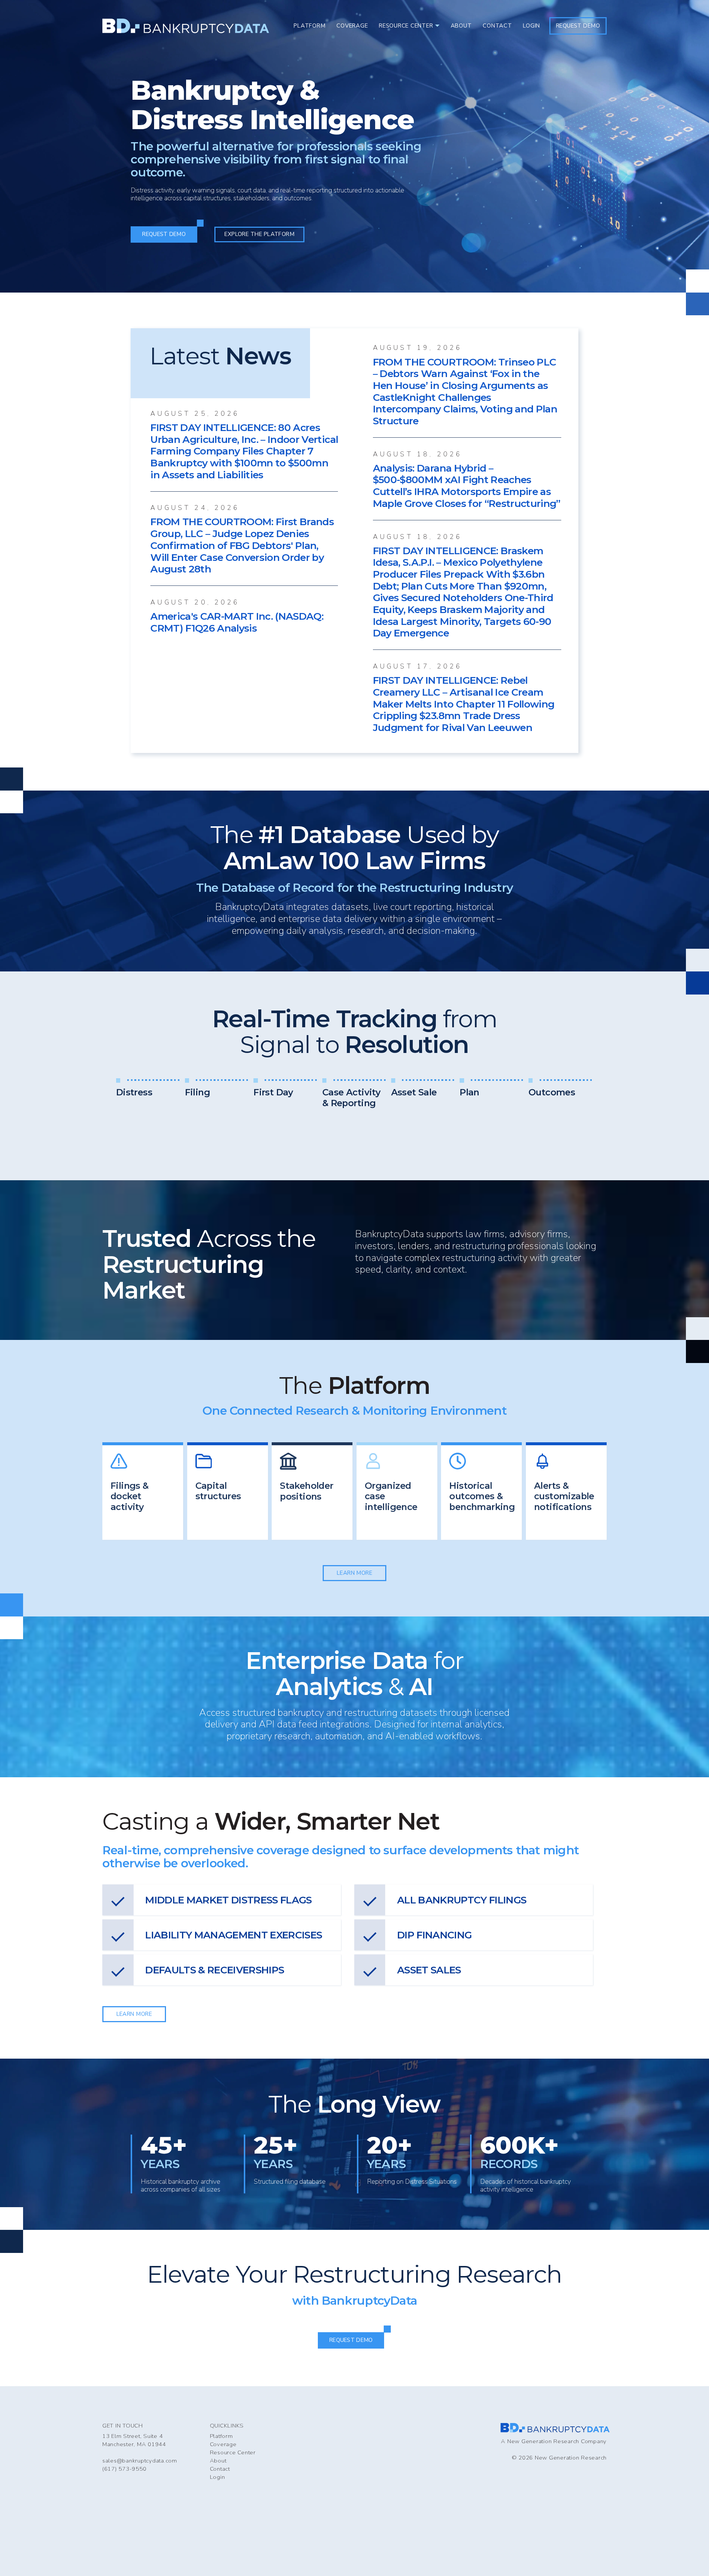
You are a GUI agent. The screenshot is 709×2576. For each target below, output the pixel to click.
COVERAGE (352, 26)
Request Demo (578, 26)
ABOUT (461, 26)
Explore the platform (259, 234)
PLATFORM (309, 26)
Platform (221, 2436)
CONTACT (497, 26)
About (218, 2461)
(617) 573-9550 (124, 2469)
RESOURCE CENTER (406, 26)
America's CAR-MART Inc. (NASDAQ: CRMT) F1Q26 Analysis (237, 622)
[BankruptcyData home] (186, 26)
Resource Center (233, 2452)
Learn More (355, 1573)
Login (218, 2477)
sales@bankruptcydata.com (140, 2461)
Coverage (223, 2444)
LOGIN (531, 26)
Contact (220, 2469)
